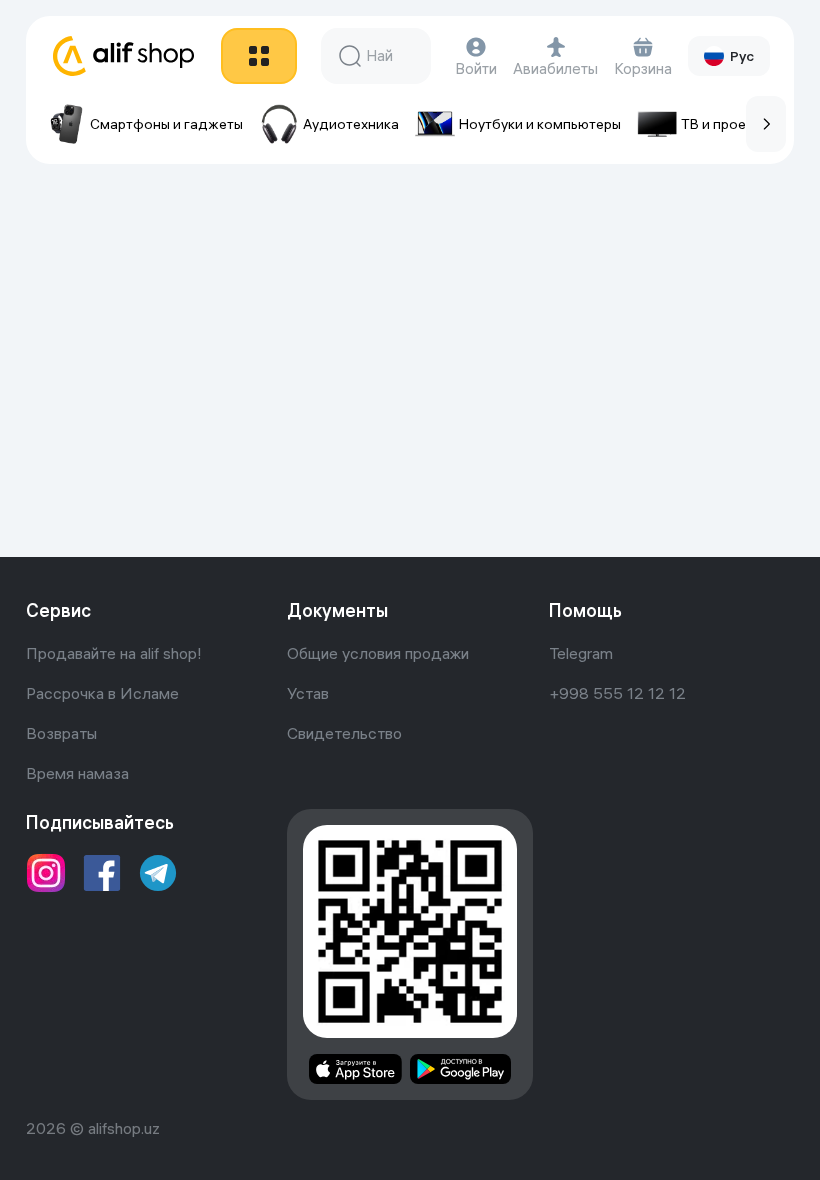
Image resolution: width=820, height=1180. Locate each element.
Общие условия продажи (378, 653)
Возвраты (61, 733)
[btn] (259, 56)
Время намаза (77, 773)
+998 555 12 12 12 (617, 693)
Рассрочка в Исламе (102, 693)
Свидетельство (344, 733)
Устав (308, 693)
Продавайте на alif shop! (114, 653)
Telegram (581, 653)
